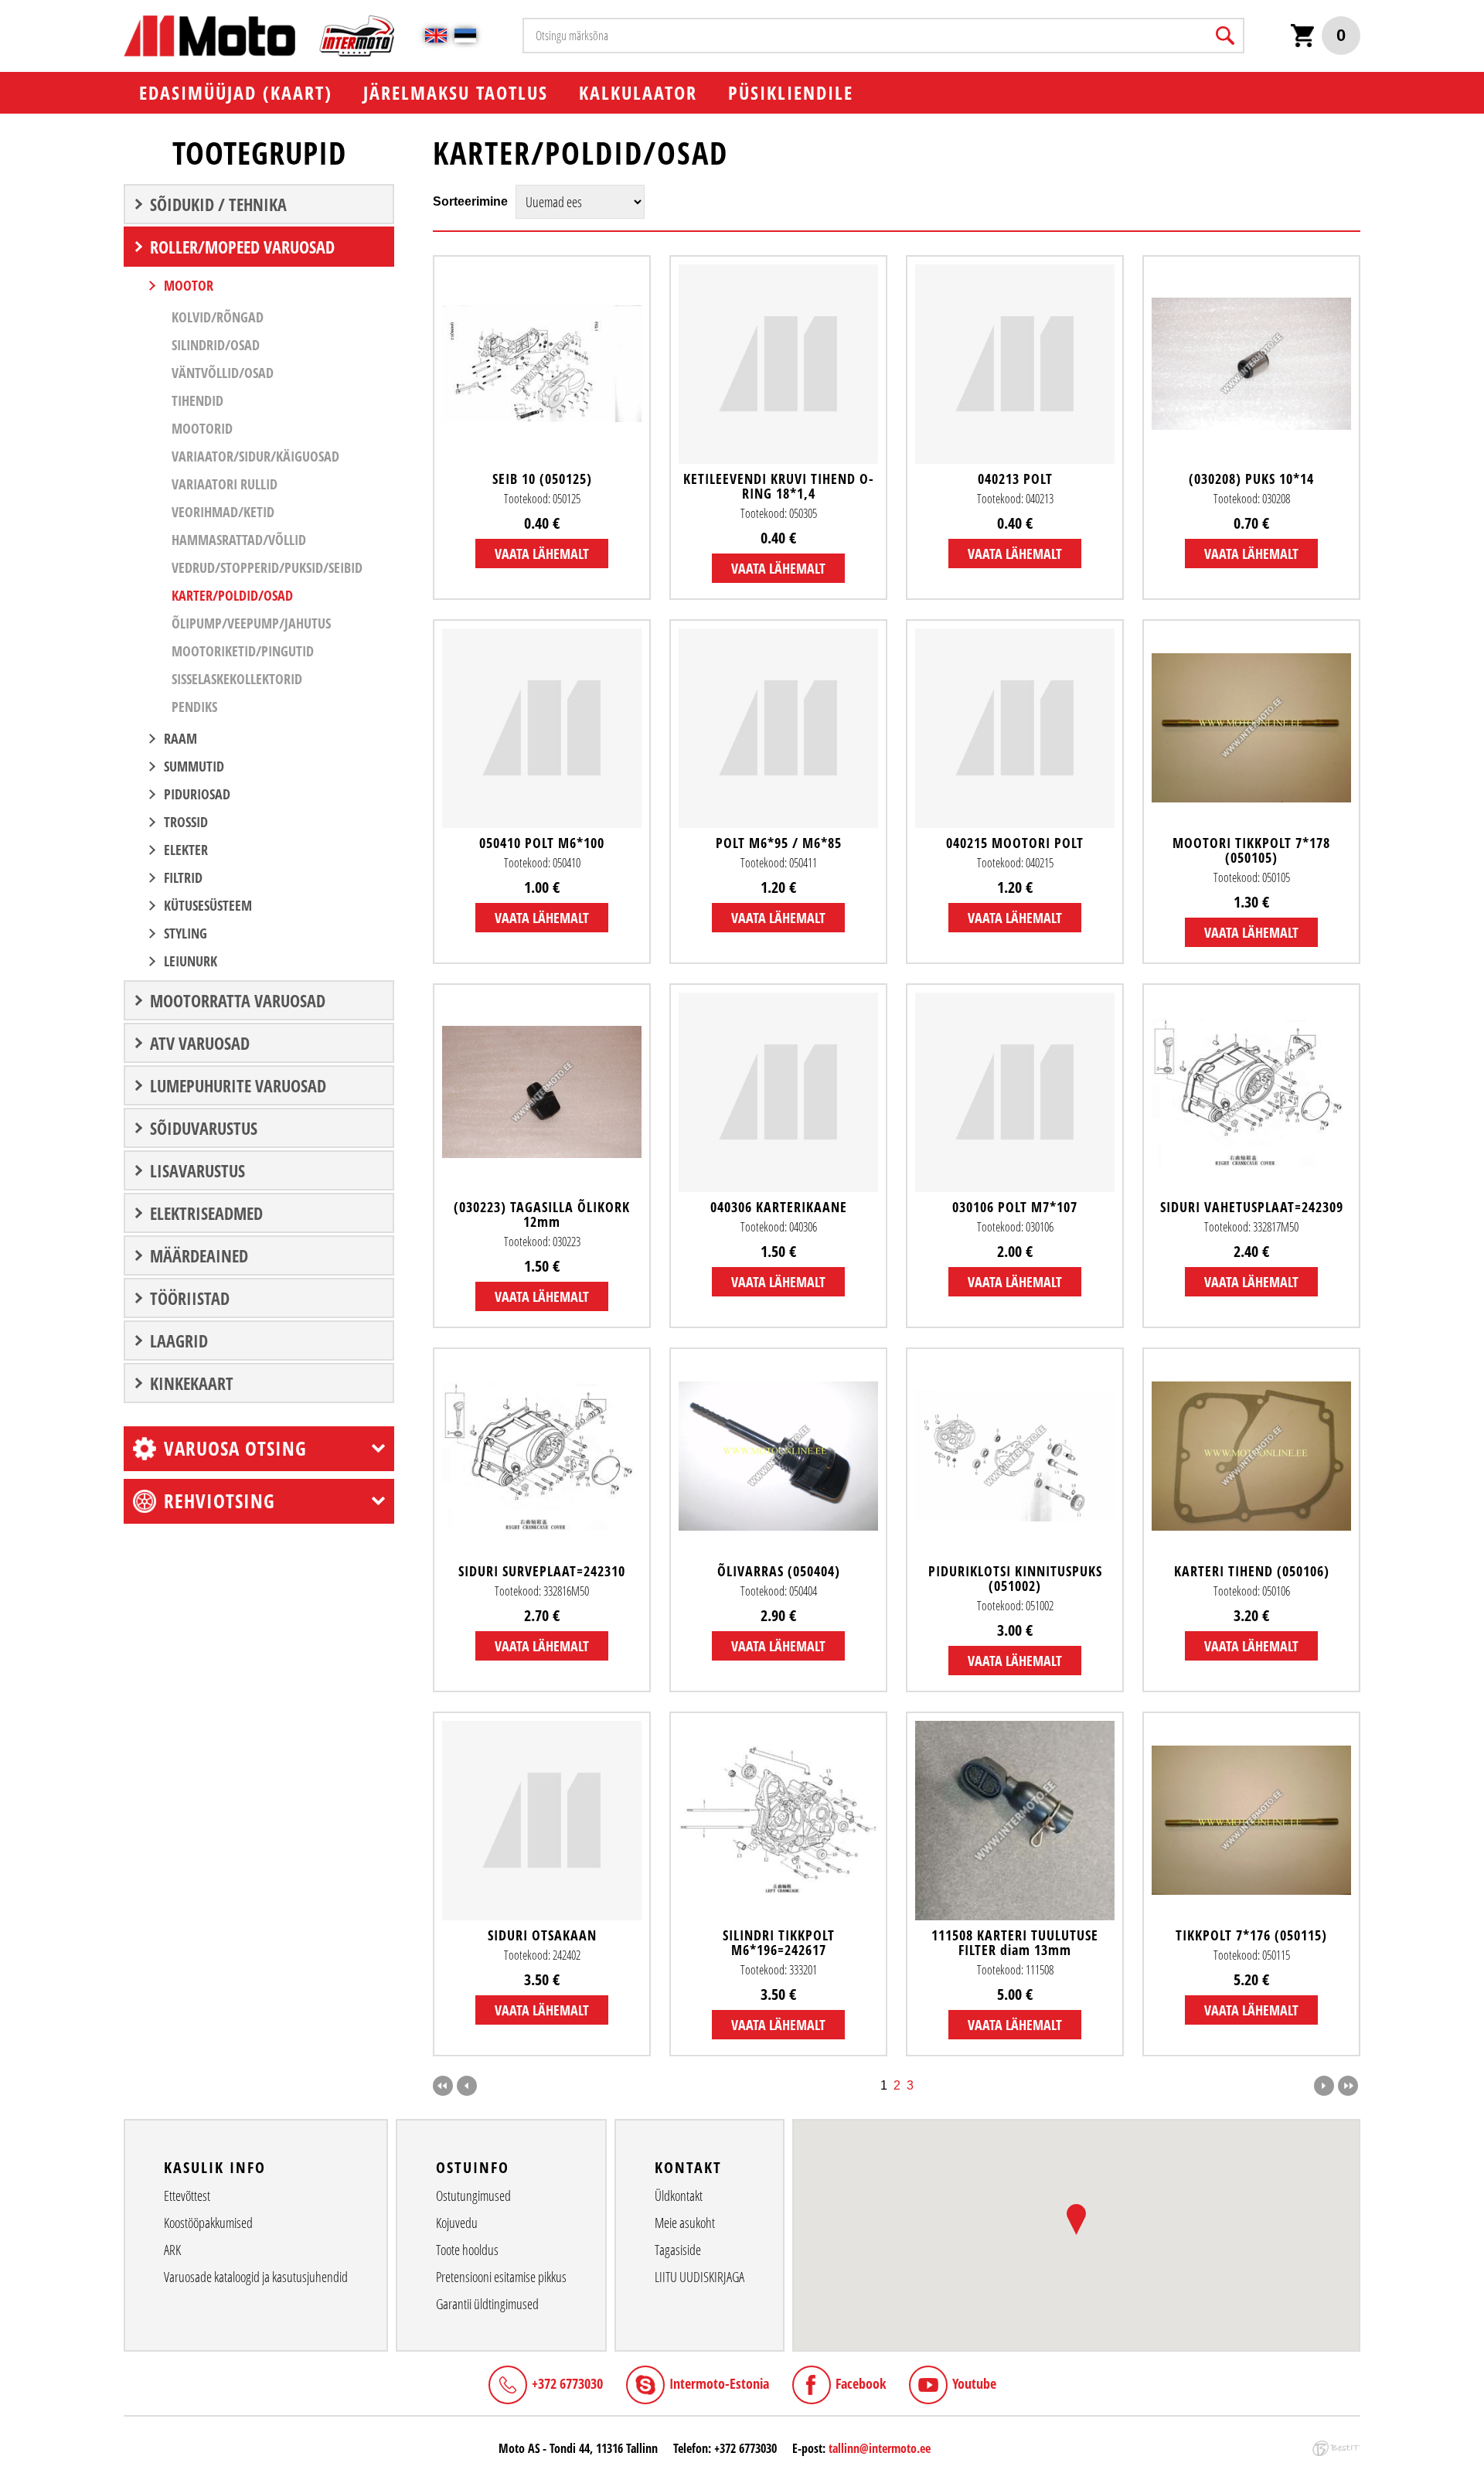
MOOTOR (189, 285)
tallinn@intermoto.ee (880, 2448)
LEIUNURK (191, 961)
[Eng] (436, 36)
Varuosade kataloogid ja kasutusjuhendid (256, 2277)
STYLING (185, 933)
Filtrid (183, 877)
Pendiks (194, 707)
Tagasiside (678, 2250)
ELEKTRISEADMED (206, 1213)
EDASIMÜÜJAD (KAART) (236, 92)
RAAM (180, 738)
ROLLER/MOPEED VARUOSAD (242, 247)
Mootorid (202, 428)
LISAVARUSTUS (197, 1170)
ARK (172, 2250)
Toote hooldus (467, 2250)
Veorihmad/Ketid (223, 512)
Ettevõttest (187, 2196)
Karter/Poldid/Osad (232, 595)
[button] (1076, 2219)
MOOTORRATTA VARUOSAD (238, 1000)
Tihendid (197, 400)
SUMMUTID (194, 766)
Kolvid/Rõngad (218, 317)
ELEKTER (186, 850)
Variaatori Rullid (225, 484)
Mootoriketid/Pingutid (243, 651)
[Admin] (5, 8)
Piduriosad (197, 794)
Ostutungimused (473, 2196)
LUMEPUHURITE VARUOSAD (238, 1085)
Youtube (974, 2383)
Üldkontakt (679, 2196)
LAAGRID (179, 1340)
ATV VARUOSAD (200, 1043)
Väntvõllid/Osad (223, 373)
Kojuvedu (457, 2223)
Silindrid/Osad (216, 345)
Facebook (861, 2383)
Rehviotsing (220, 1501)
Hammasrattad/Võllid (239, 540)
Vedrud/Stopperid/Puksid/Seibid (267, 567)
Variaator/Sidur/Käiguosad (255, 456)
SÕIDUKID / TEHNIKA (218, 204)
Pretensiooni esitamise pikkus (501, 2277)
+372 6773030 (567, 2383)
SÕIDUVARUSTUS (204, 1128)
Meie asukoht (685, 2223)
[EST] (465, 36)
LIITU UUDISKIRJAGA (699, 2277)
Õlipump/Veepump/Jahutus (251, 623)
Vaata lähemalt (542, 554)
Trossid (186, 822)
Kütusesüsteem (208, 905)
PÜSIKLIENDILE (791, 92)
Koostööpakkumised (208, 2223)
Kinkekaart (192, 1383)
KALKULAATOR (638, 92)
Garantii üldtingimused (487, 2304)
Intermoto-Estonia (719, 2383)
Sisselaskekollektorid (237, 679)
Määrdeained (199, 1255)
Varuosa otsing (235, 1448)
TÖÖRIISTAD (190, 1298)
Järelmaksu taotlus (456, 92)
